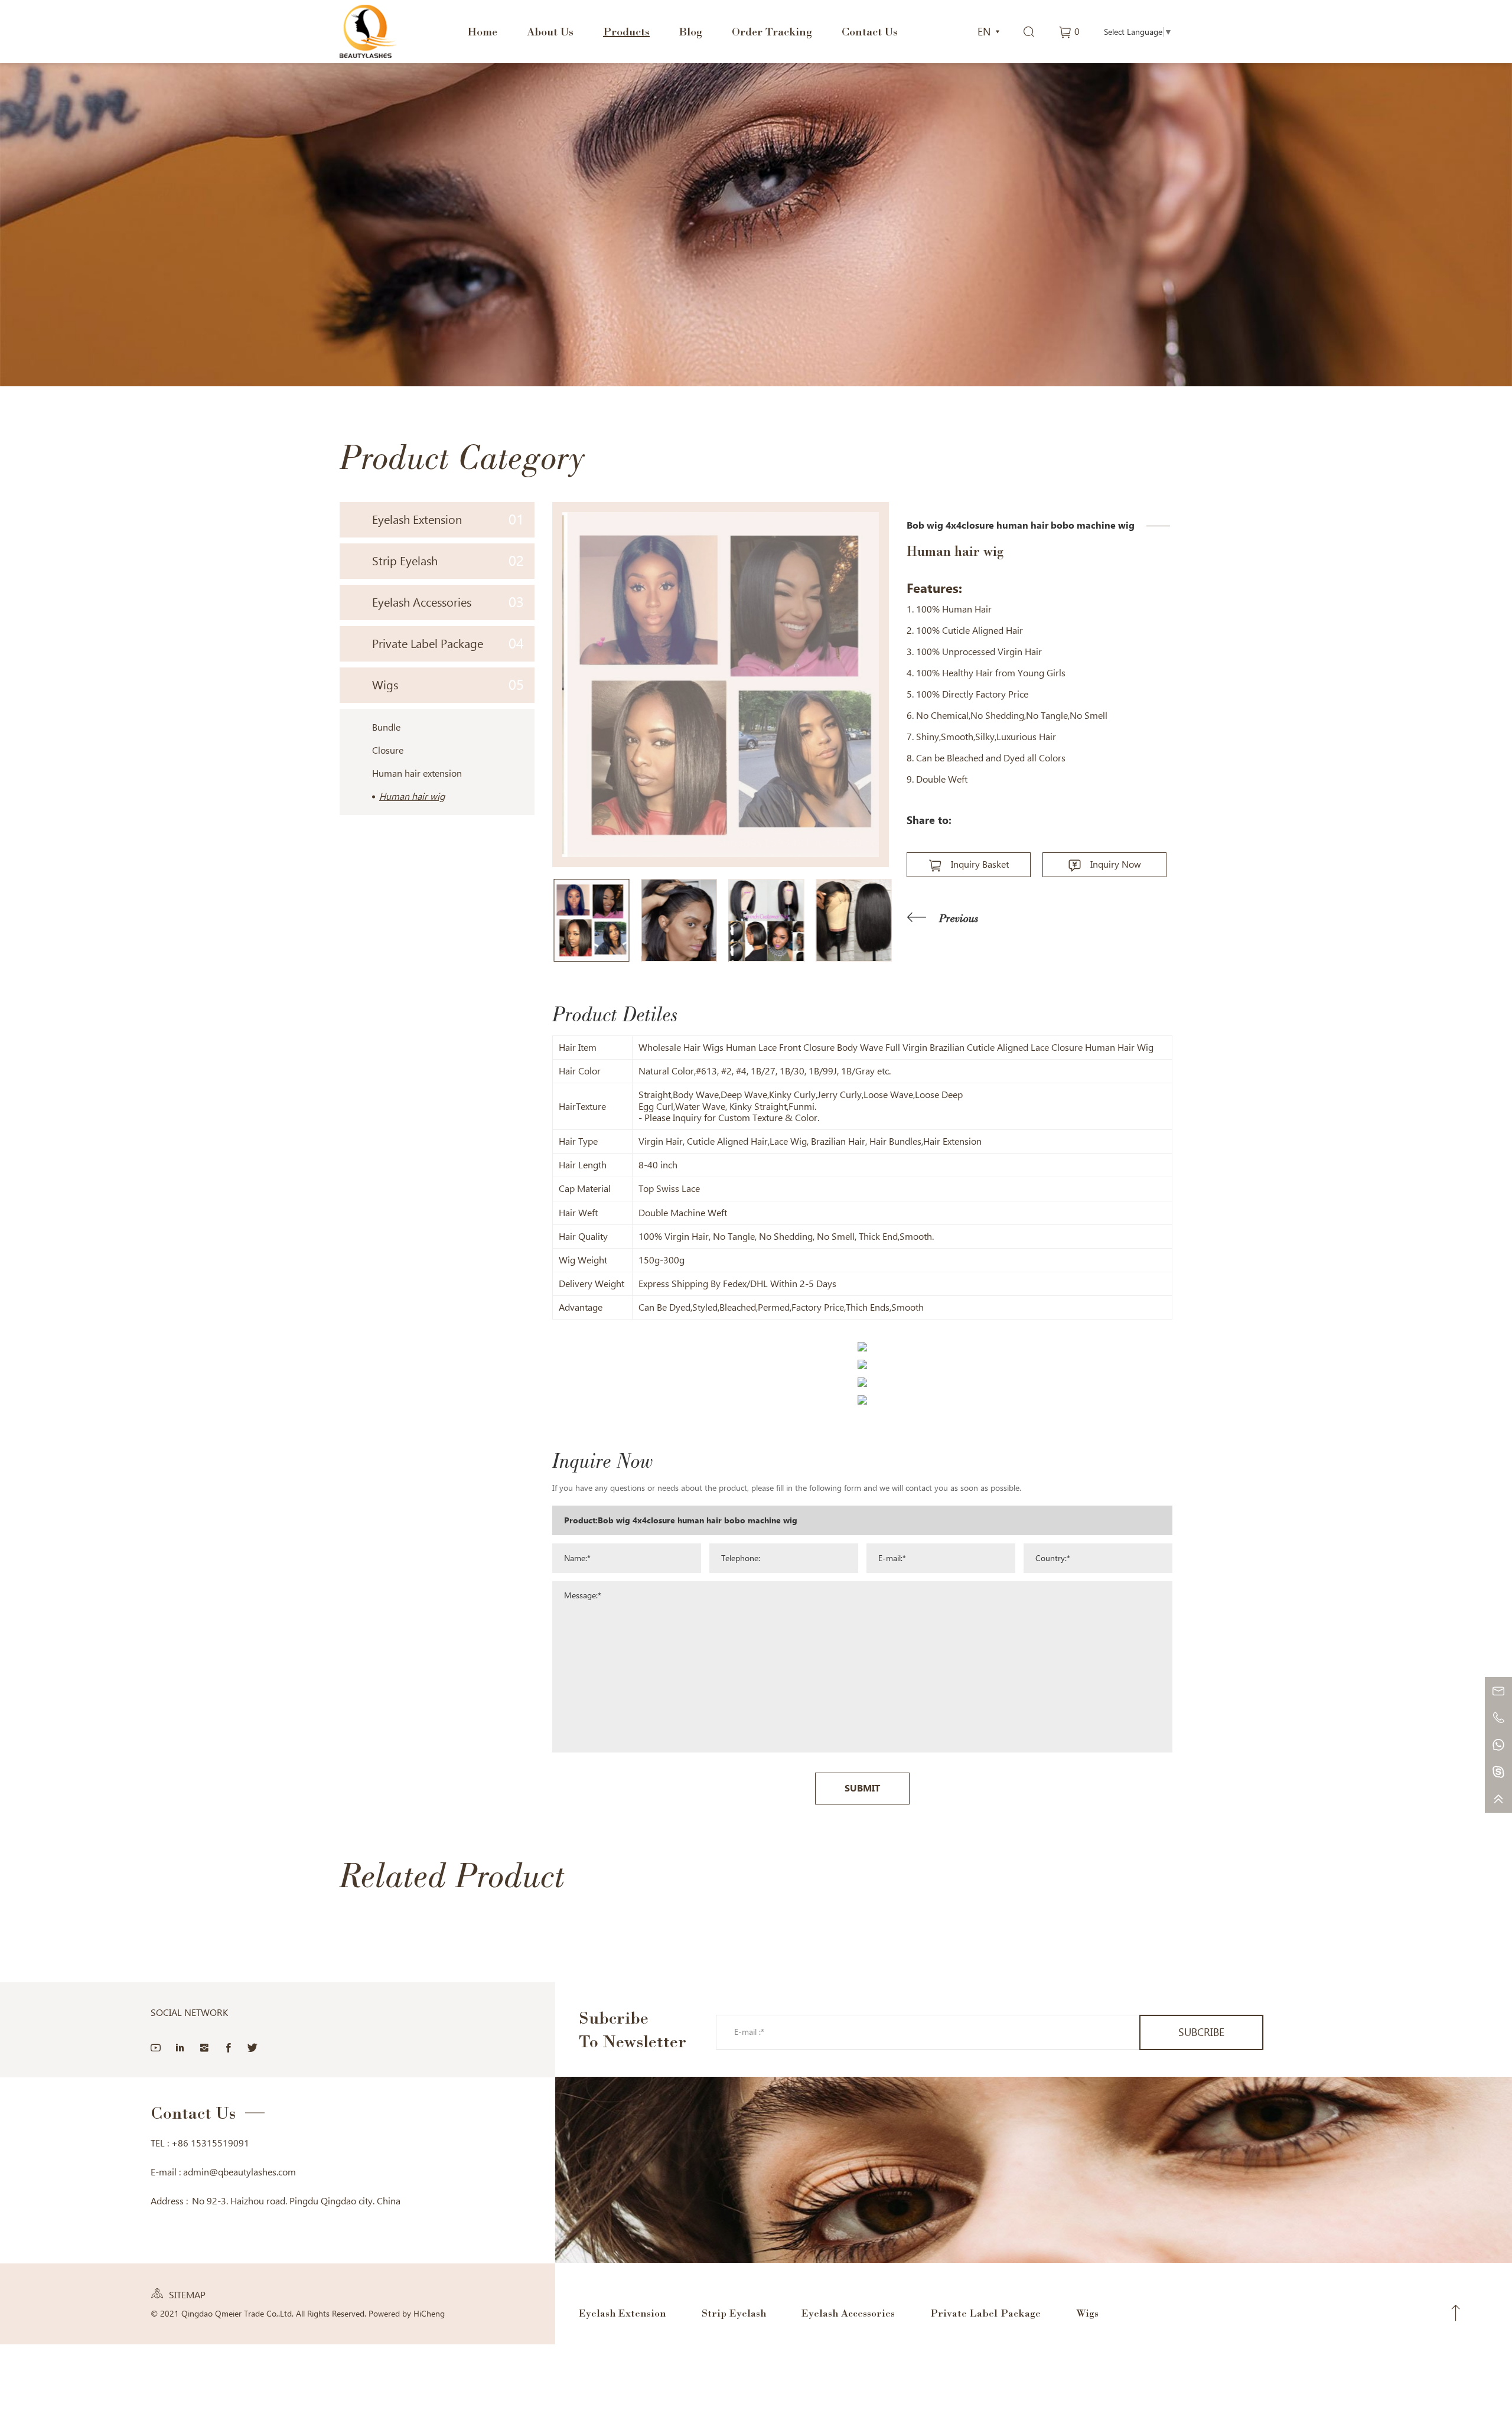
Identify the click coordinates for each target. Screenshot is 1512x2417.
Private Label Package (448, 644)
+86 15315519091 (210, 2143)
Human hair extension (417, 773)
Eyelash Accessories (448, 602)
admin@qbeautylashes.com (239, 2172)
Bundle (386, 727)
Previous (959, 918)
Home (482, 31)
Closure (388, 750)
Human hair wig (412, 797)
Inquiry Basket (980, 864)
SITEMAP (187, 2295)
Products (626, 31)
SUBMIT (862, 1788)
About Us (550, 31)
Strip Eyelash (448, 561)
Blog (691, 31)
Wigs (448, 685)
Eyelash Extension (448, 519)
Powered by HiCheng (407, 2314)
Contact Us (870, 31)
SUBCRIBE (1201, 2032)
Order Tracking (772, 31)
